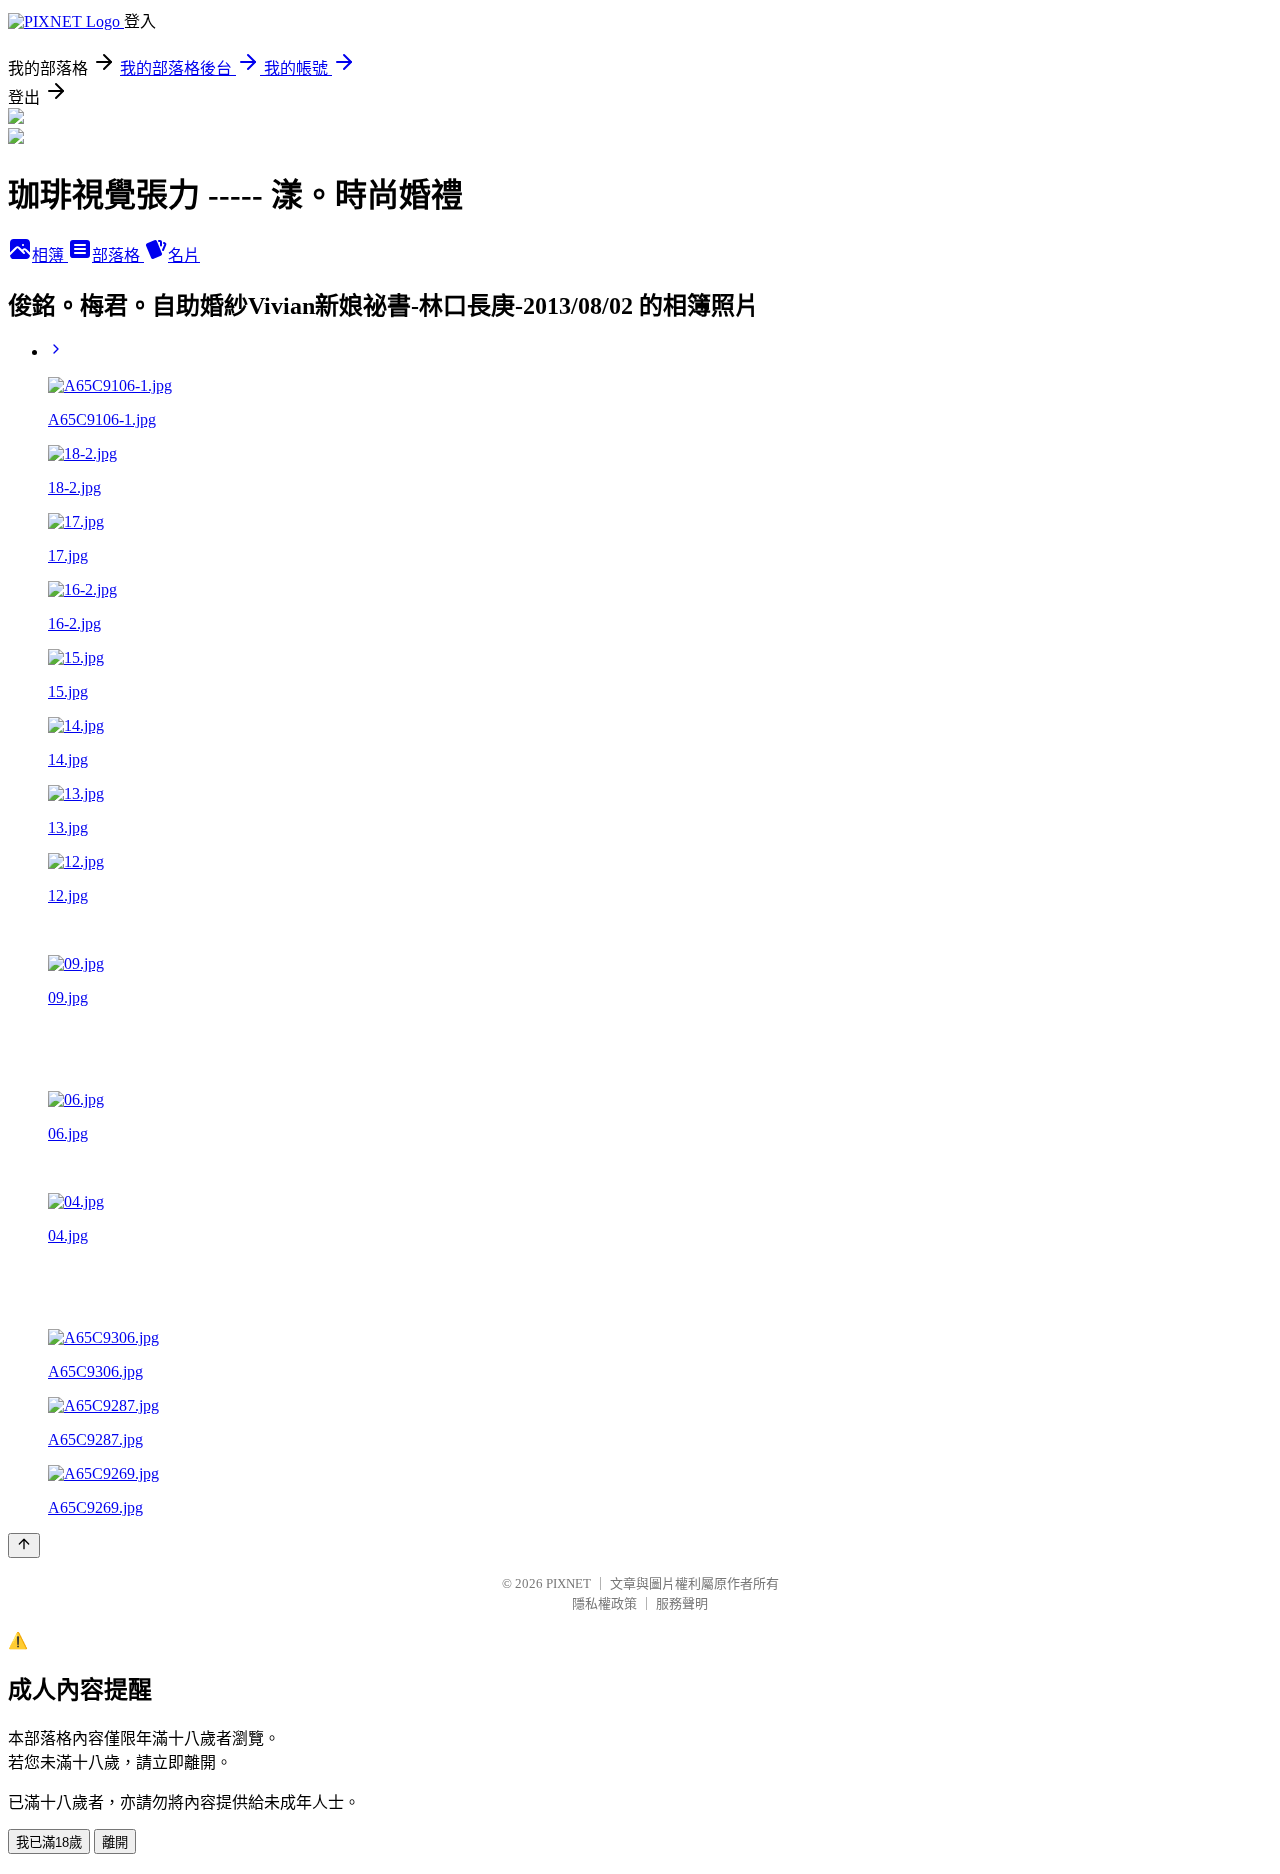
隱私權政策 (604, 1603)
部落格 (118, 255)
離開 (115, 1842)
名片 (184, 255)
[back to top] (24, 1545)
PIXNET (568, 1583)
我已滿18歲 (49, 1842)
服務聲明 (682, 1603)
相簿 (50, 255)
